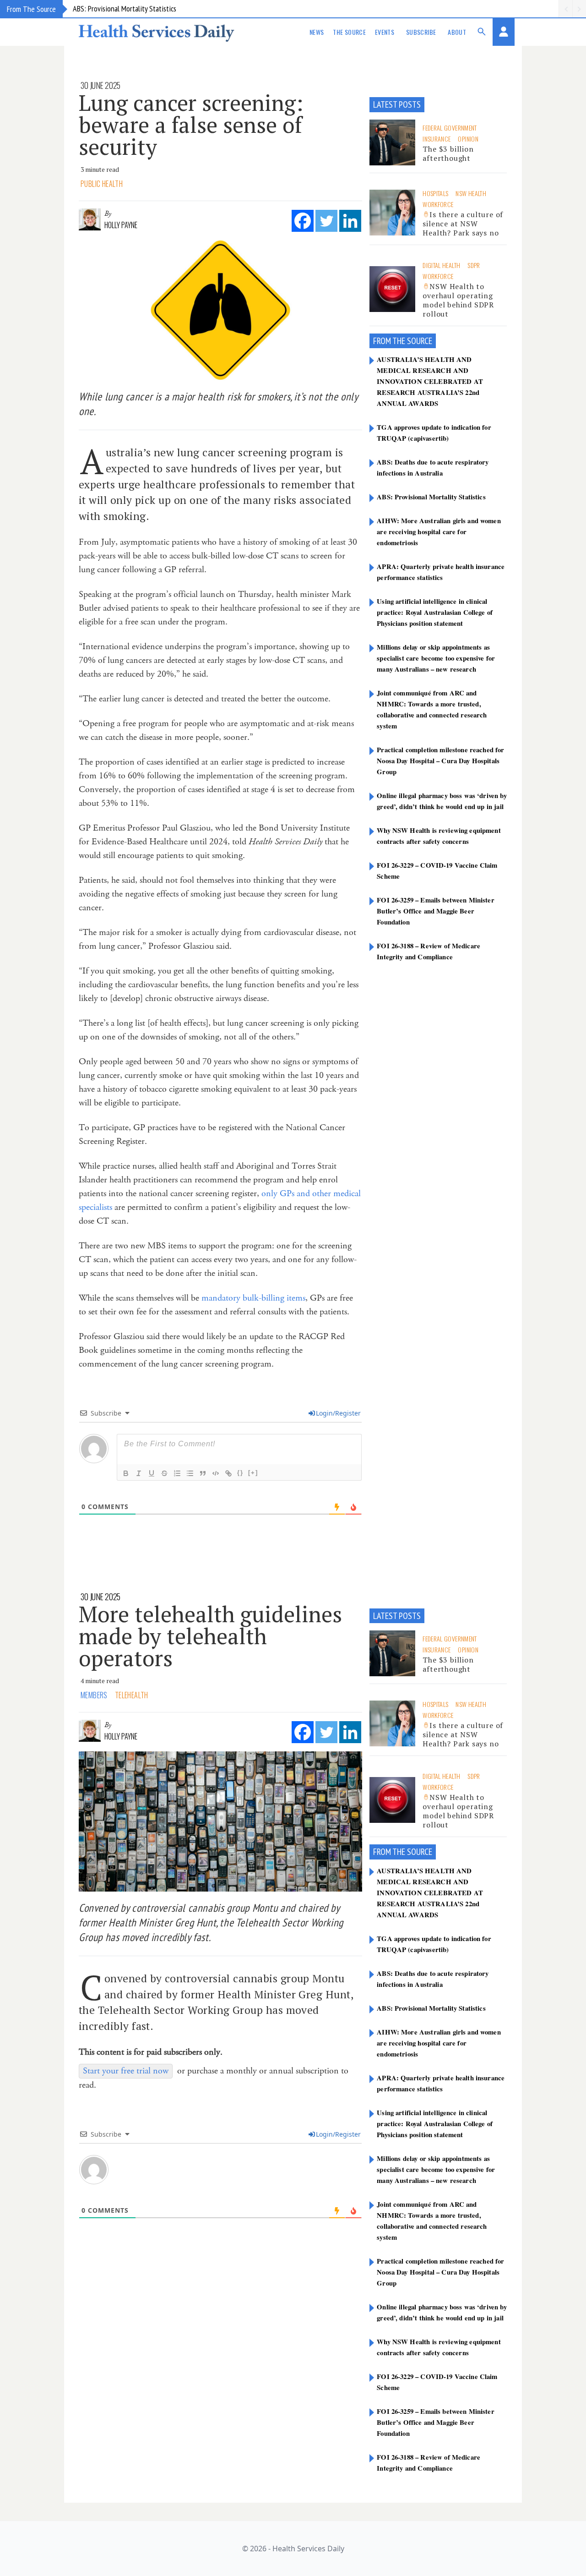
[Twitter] (326, 221)
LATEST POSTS (397, 104)
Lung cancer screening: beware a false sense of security (191, 125)
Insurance (437, 139)
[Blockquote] (203, 1473)
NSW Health (471, 193)
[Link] (228, 1473)
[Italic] (139, 1473)
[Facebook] (303, 221)
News (317, 32)
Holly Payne (121, 225)
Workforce (438, 204)
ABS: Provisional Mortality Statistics (125, 8)
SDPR (474, 265)
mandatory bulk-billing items (253, 1298)
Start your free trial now (126, 2071)
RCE (426, 341)
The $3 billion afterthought (448, 153)
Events (385, 32)
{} (240, 1473)
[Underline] (152, 1473)
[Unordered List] (190, 1473)
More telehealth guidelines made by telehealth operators (210, 1636)
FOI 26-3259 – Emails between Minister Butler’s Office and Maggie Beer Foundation (435, 911)
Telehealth (132, 1695)
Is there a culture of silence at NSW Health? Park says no (463, 224)
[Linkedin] (350, 221)
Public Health (102, 184)
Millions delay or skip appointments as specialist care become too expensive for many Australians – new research (436, 658)
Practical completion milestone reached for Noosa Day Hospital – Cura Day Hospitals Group (440, 760)
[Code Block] (216, 1473)
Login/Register (338, 1413)
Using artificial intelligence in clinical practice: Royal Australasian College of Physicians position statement (435, 612)
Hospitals (435, 193)
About (457, 32)
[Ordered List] (177, 1473)
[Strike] (164, 1473)
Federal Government (450, 128)
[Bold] (126, 1473)
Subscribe (421, 32)
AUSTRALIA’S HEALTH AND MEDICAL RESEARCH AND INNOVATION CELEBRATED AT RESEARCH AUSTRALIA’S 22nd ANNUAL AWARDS (430, 381)
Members (94, 1695)
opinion (468, 139)
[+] (253, 1473)
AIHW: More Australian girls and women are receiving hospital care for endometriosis (439, 531)
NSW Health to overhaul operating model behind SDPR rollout (458, 300)
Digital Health (441, 265)
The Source (349, 32)
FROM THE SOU (397, 341)
